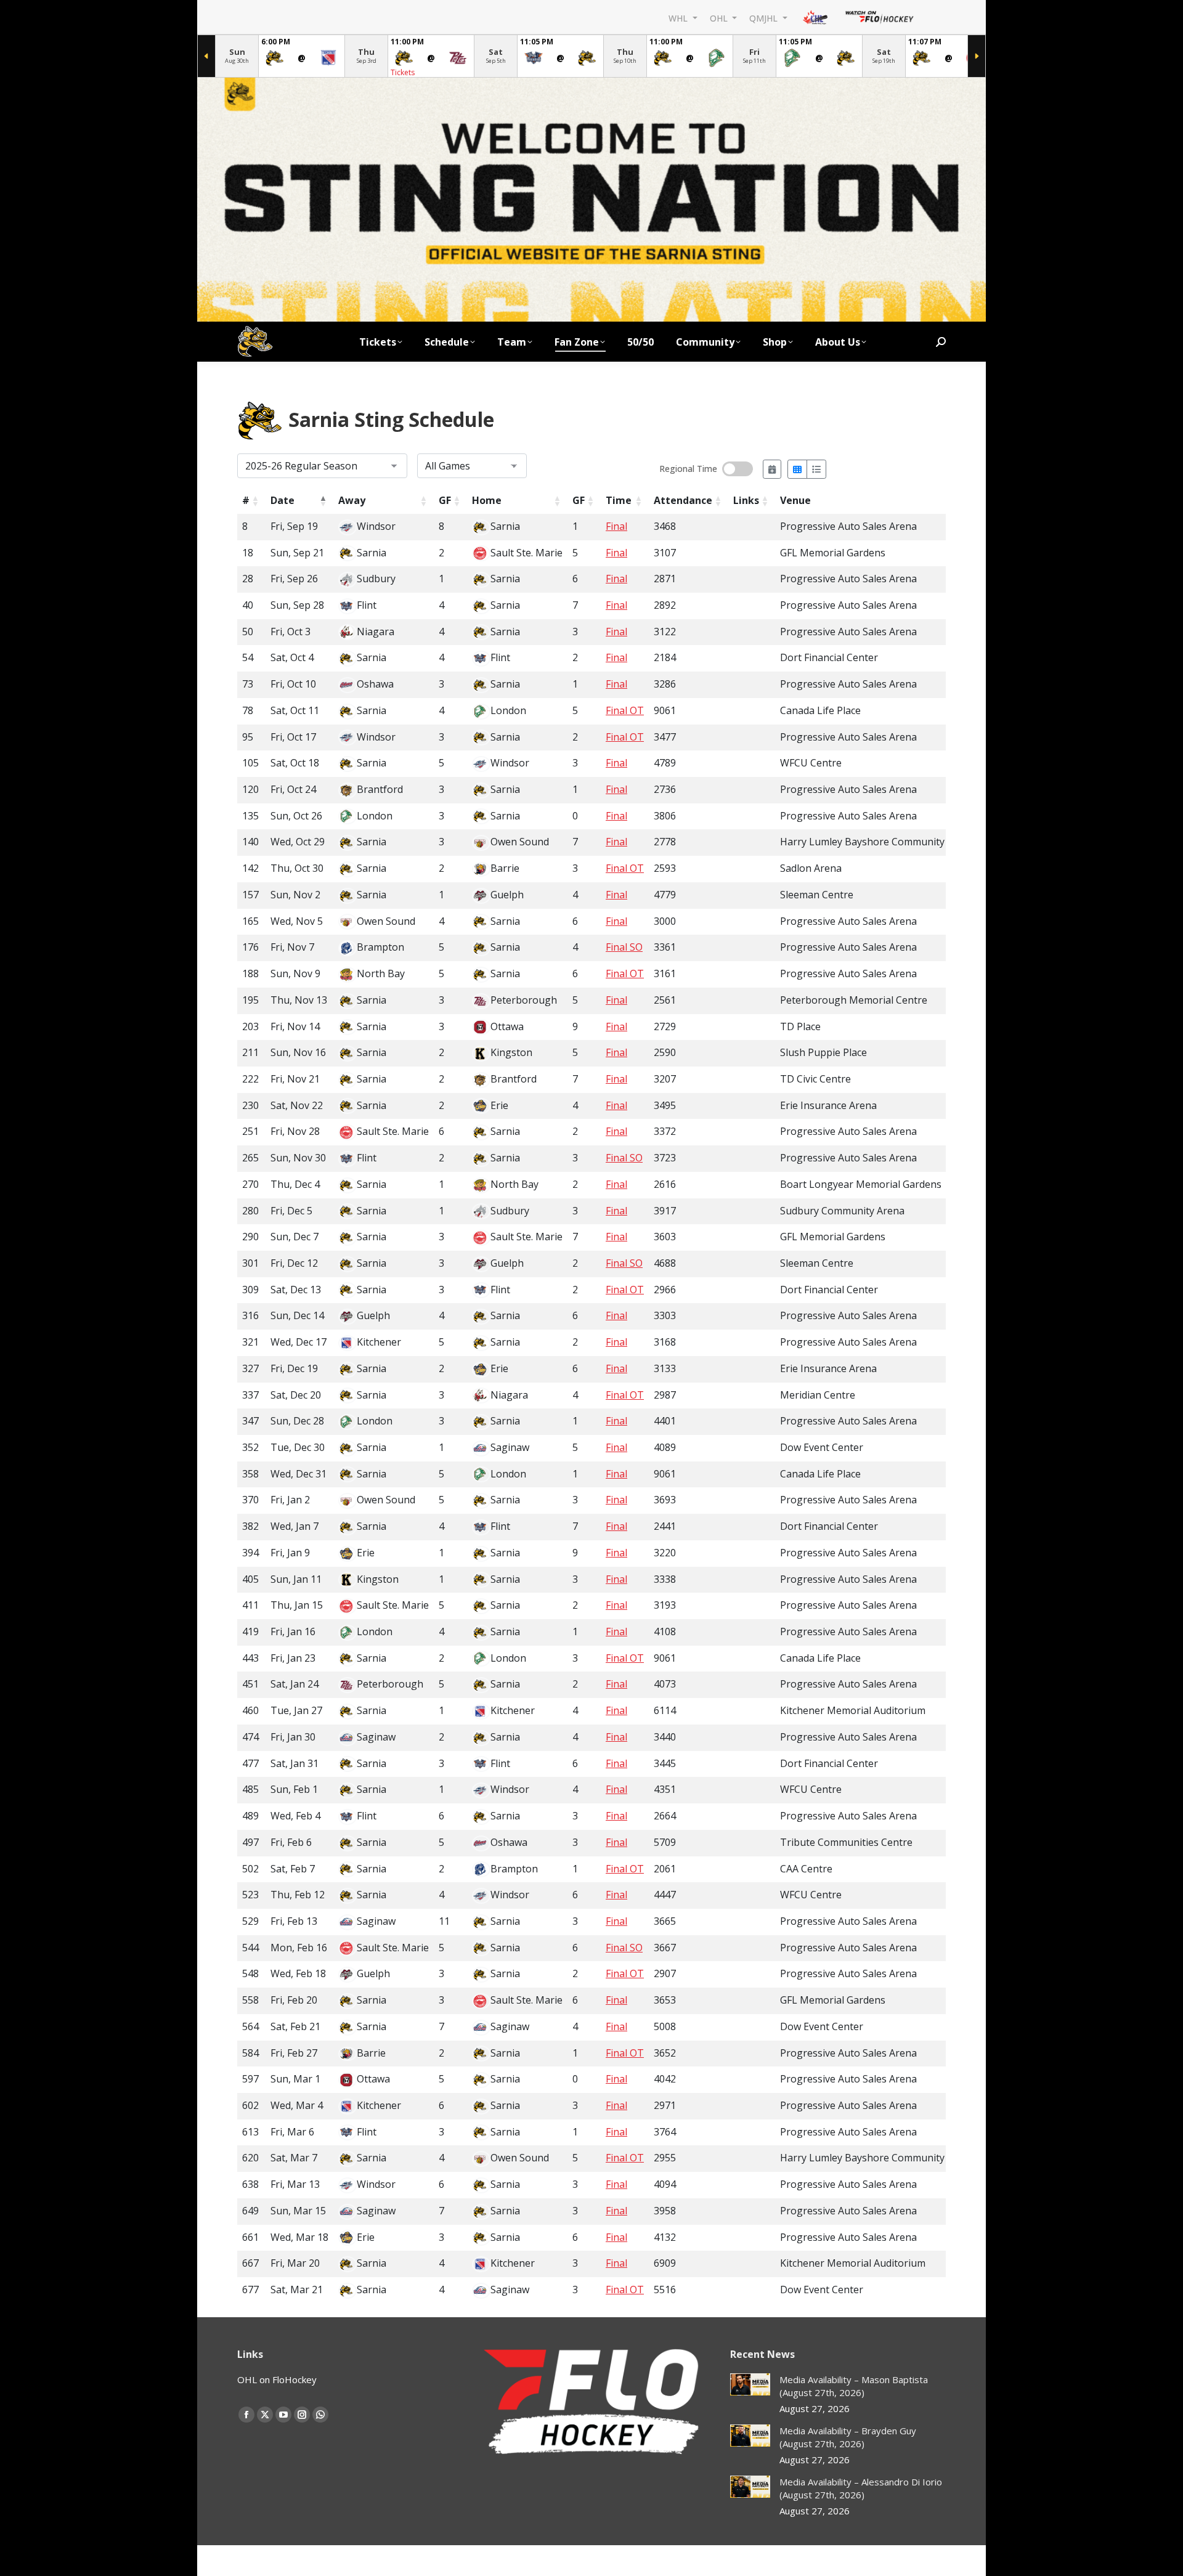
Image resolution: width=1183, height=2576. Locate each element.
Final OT (625, 710)
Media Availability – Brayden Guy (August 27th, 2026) (848, 2437)
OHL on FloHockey (277, 2379)
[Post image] (750, 2385)
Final (616, 526)
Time (619, 500)
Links (746, 500)
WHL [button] (679, 18)
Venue (795, 500)
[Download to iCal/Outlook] (772, 469)
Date (283, 500)
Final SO (624, 947)
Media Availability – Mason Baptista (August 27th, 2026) (854, 2386)
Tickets (403, 72)
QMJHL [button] (765, 18)
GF (445, 500)
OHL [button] (720, 18)
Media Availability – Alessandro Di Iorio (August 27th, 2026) (861, 2488)
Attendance (683, 500)
